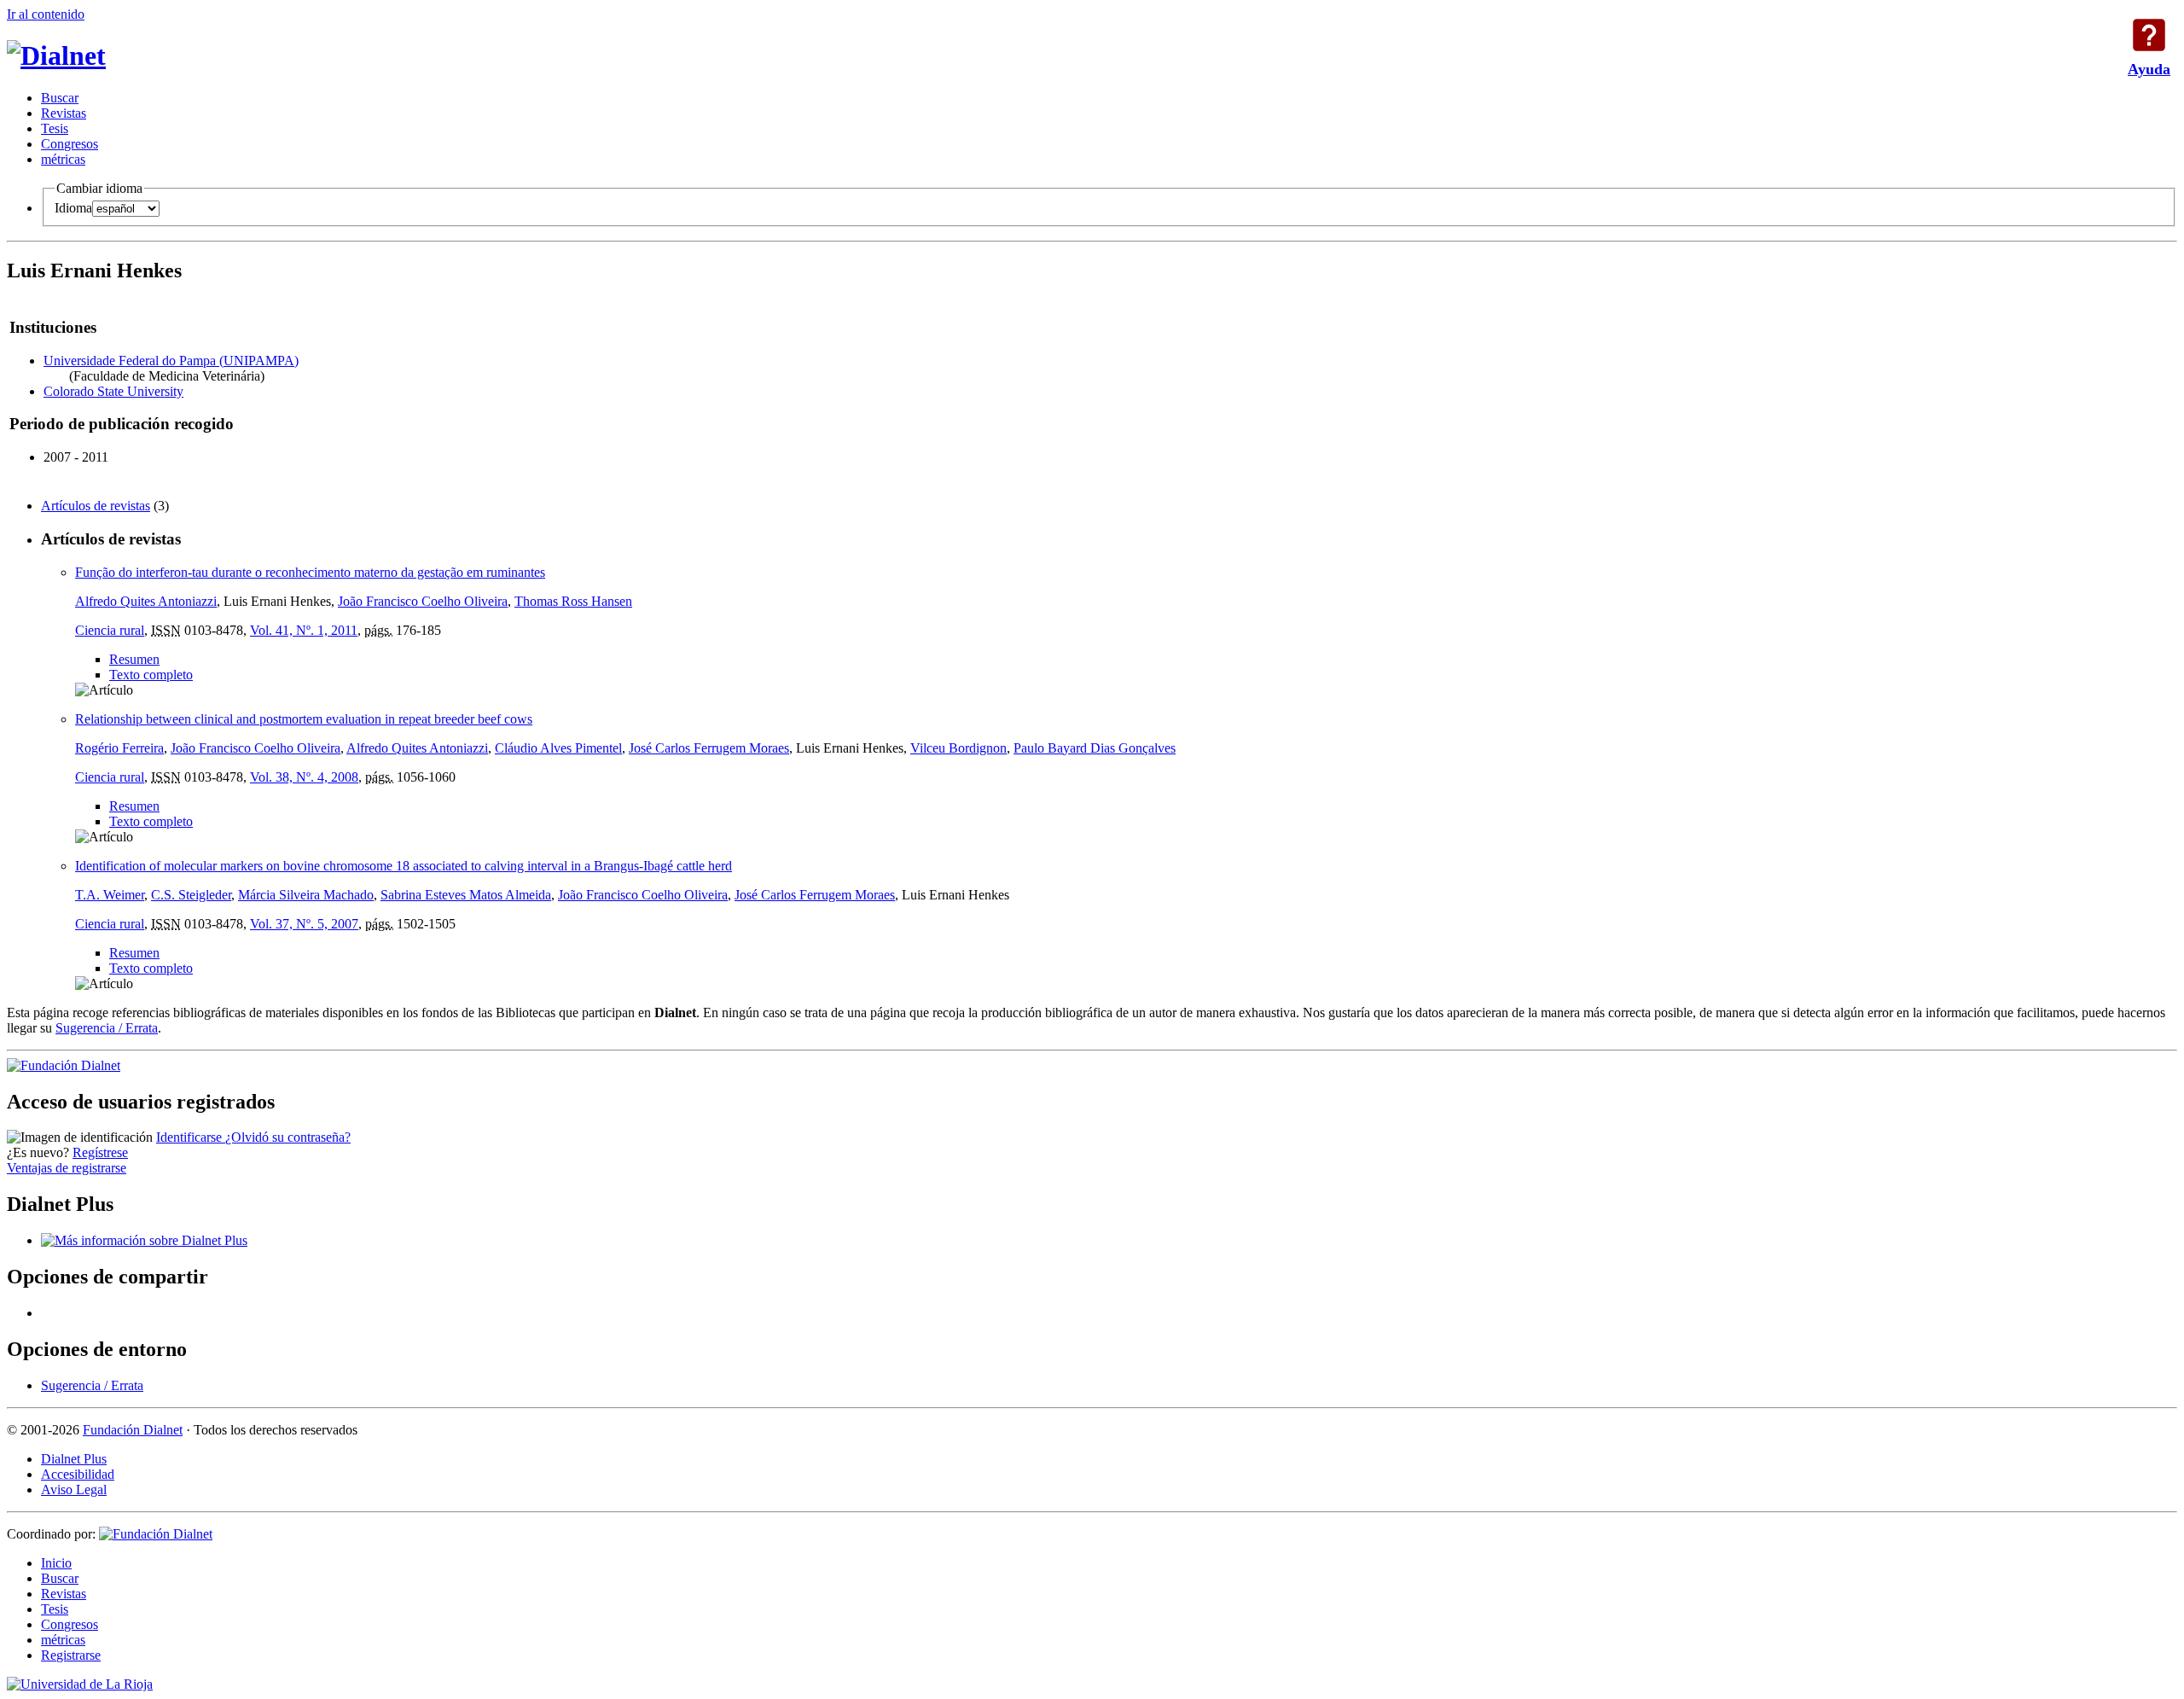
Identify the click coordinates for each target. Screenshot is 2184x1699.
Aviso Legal (74, 1490)
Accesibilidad (78, 1474)
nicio (56, 1563)
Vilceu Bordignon (958, 748)
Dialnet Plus (74, 1459)
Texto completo (151, 675)
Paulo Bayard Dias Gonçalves (1095, 748)
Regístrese (100, 1152)
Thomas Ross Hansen (573, 601)
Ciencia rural (110, 630)
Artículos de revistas (96, 506)
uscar (60, 98)
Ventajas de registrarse (67, 1168)
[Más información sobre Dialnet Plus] (144, 1240)
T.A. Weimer (110, 895)
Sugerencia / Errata (107, 1028)
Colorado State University (113, 391)
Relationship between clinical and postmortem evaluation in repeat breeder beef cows (304, 719)
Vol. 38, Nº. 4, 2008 (304, 777)
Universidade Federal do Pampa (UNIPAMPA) (171, 361)
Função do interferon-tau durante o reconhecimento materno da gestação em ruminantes (310, 572)
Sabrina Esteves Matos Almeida (466, 895)
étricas (63, 159)
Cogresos (70, 144)
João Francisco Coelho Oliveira (423, 601)
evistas (64, 113)
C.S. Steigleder (191, 895)
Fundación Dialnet (133, 1430)
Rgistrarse (71, 1655)
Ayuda (2149, 35)
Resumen (134, 659)
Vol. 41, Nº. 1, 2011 (304, 630)
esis (55, 128)
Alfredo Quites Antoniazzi (146, 601)
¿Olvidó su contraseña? (288, 1137)
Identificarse (191, 1137)
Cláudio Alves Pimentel (558, 748)
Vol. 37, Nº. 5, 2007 (304, 924)
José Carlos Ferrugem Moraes (709, 748)
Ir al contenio (46, 14)
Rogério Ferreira (119, 748)
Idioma (73, 208)
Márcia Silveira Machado (306, 895)
